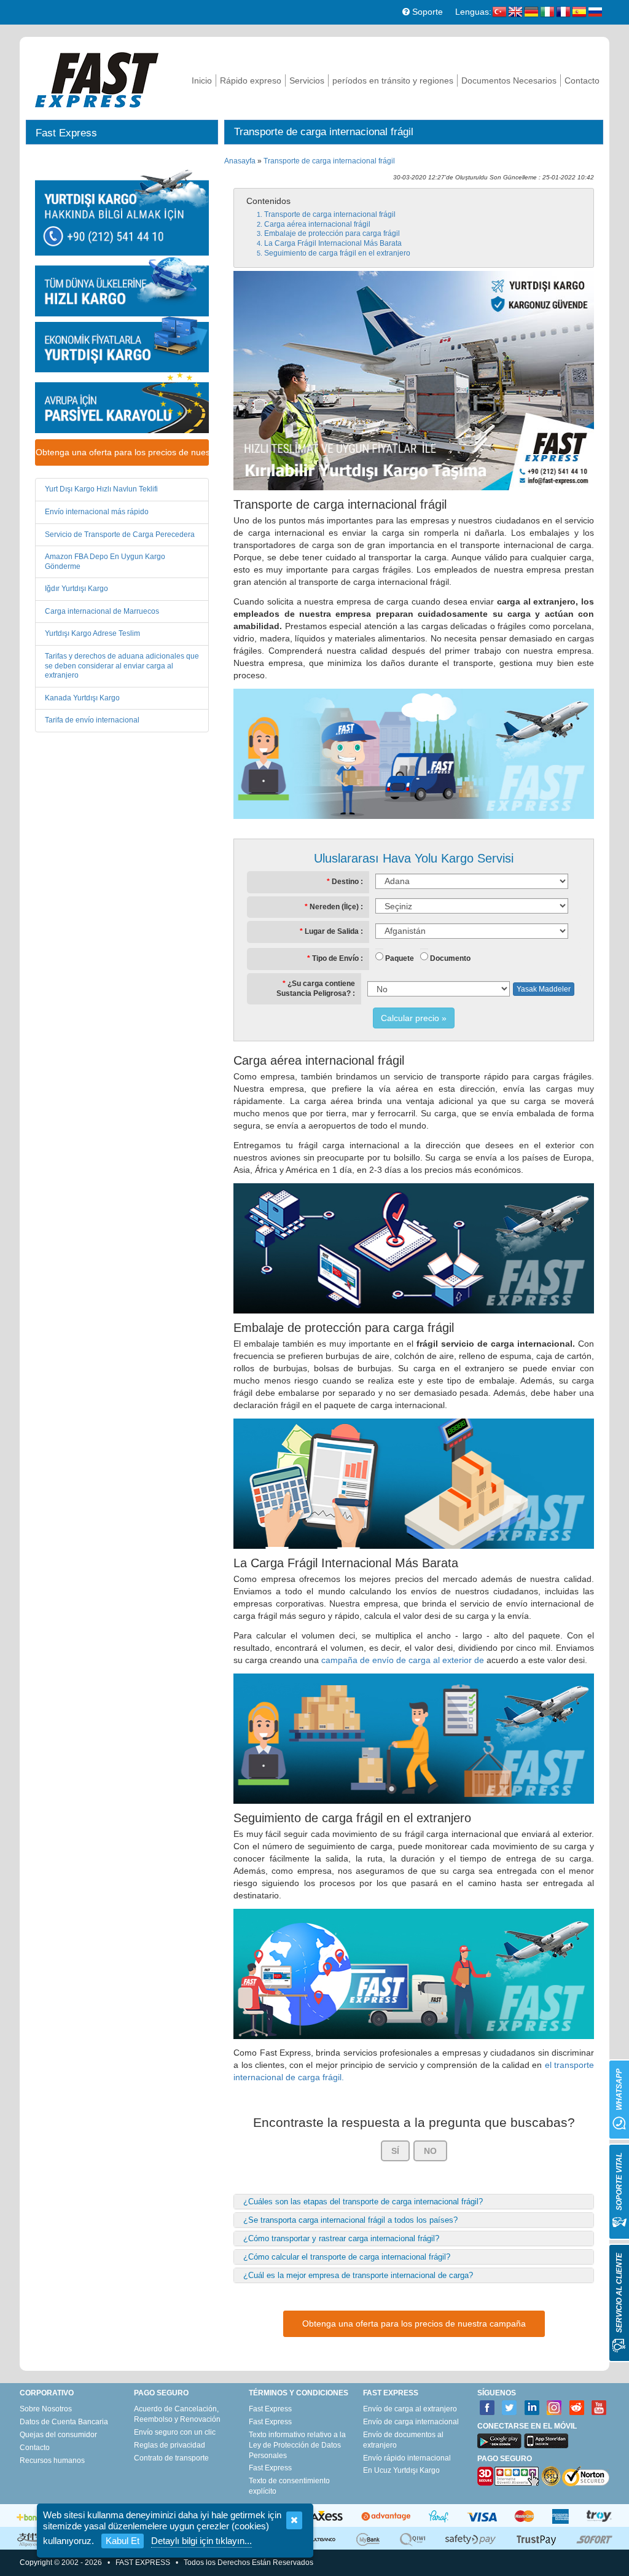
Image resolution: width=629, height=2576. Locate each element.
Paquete (400, 958)
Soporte (426, 12)
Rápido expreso (251, 80)
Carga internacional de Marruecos (102, 611)
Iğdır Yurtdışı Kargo (76, 589)
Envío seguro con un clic (175, 2432)
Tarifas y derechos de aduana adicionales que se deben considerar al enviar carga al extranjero (122, 666)
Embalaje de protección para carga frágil (332, 233)
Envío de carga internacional (411, 2422)
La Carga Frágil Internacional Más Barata (333, 243)
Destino (345, 882)
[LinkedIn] (532, 2408)
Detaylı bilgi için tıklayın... (201, 2541)
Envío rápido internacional (407, 2458)
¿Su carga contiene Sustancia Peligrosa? (316, 989)
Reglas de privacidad (170, 2445)
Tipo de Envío (335, 958)
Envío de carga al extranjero (410, 2409)
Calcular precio (410, 1018)
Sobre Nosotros (46, 2409)
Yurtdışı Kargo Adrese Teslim (92, 633)
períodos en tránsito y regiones (393, 80)
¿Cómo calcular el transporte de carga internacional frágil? (347, 2257)
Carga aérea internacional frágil (317, 224)
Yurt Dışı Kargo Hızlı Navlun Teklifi (101, 489)
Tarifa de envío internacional (92, 720)
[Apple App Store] (546, 2441)
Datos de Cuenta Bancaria (64, 2422)
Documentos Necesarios (509, 80)
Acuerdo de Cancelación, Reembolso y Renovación (177, 2414)
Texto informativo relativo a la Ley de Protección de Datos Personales (297, 2445)
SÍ (395, 2151)
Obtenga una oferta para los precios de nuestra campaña (122, 452)
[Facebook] (487, 2408)
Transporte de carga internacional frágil (329, 161)
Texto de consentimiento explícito (289, 2486)
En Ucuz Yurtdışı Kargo (401, 2470)
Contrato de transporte (171, 2458)
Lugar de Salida (332, 931)
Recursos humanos (52, 2461)
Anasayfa (240, 161)
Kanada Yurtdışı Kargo (82, 698)
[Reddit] (577, 2408)
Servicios (307, 80)
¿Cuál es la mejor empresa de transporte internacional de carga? (358, 2275)
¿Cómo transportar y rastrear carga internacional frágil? (341, 2238)
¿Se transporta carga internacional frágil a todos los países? (350, 2220)
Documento (450, 958)
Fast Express (270, 2409)
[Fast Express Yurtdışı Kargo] (97, 78)
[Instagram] (554, 2408)
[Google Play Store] (499, 2441)
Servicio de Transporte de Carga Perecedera (120, 534)
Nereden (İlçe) (334, 907)
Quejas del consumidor (58, 2435)
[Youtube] (599, 2408)
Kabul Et (123, 2541)
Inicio (202, 80)
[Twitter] (510, 2408)
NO (430, 2151)
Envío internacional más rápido (97, 512)
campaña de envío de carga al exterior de (403, 1660)
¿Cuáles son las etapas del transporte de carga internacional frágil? (363, 2202)
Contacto (582, 80)
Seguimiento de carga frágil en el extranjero (337, 253)
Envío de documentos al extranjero (403, 2440)
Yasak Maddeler (544, 989)
